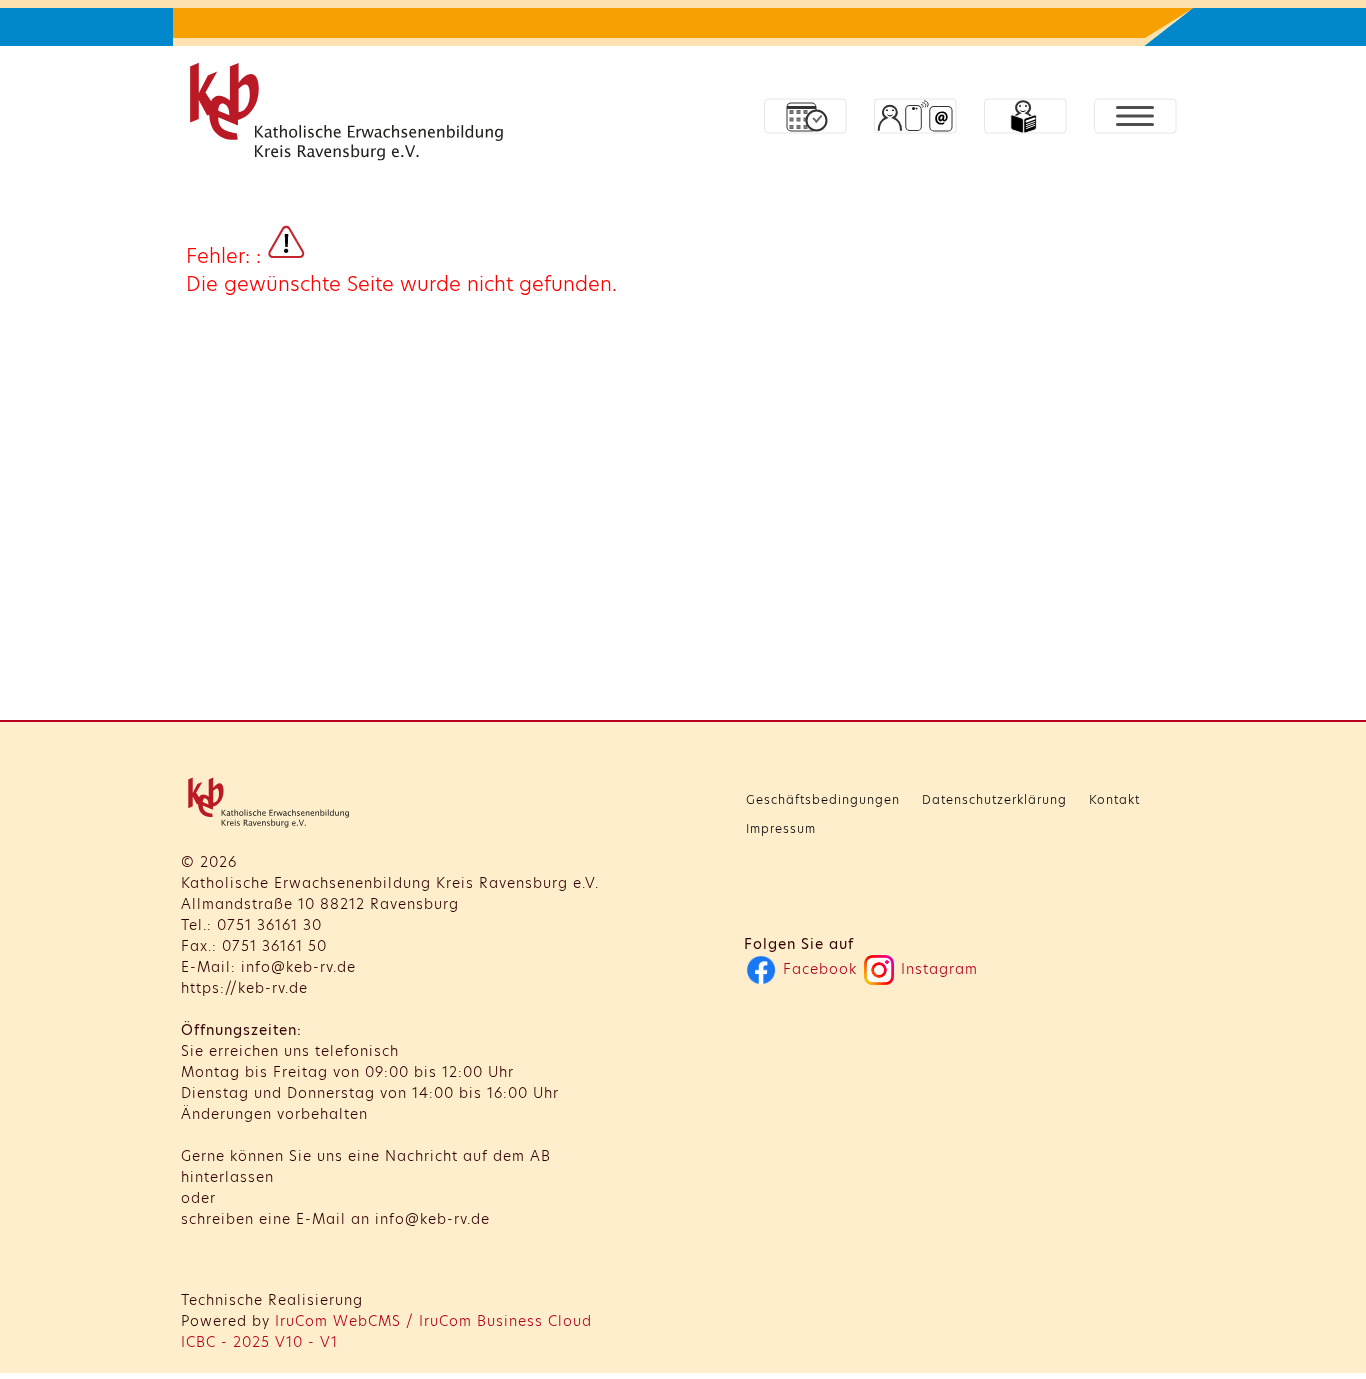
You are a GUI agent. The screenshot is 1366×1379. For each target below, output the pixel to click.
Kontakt (1114, 799)
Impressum (781, 828)
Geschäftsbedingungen (823, 799)
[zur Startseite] (351, 115)
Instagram (937, 969)
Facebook (817, 969)
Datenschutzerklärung (994, 799)
